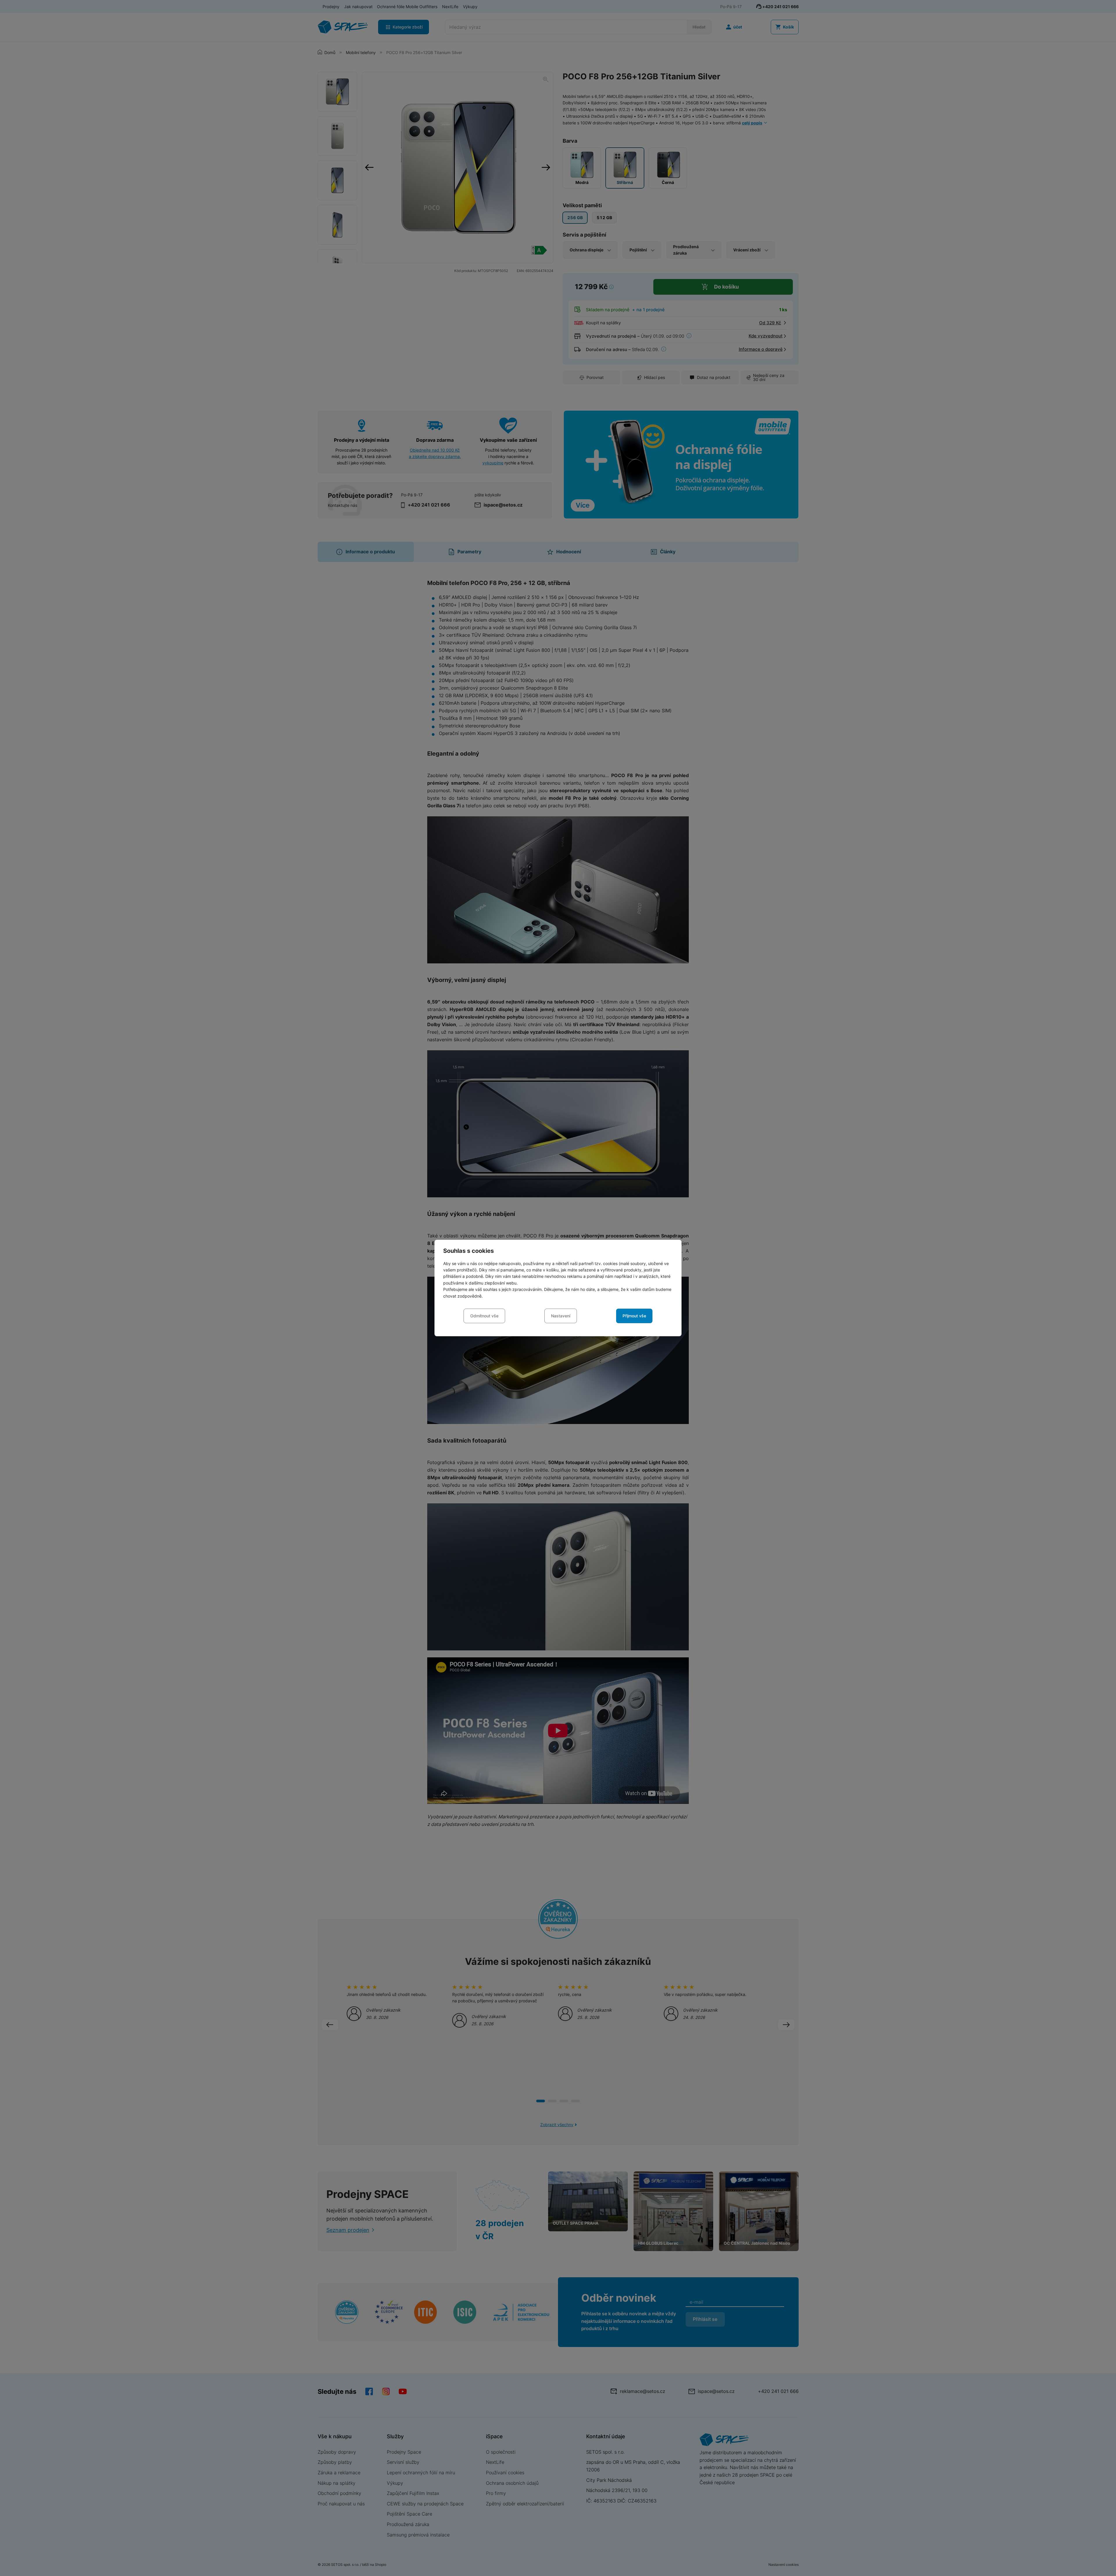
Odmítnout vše (484, 1316)
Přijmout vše (634, 1316)
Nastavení (561, 1316)
